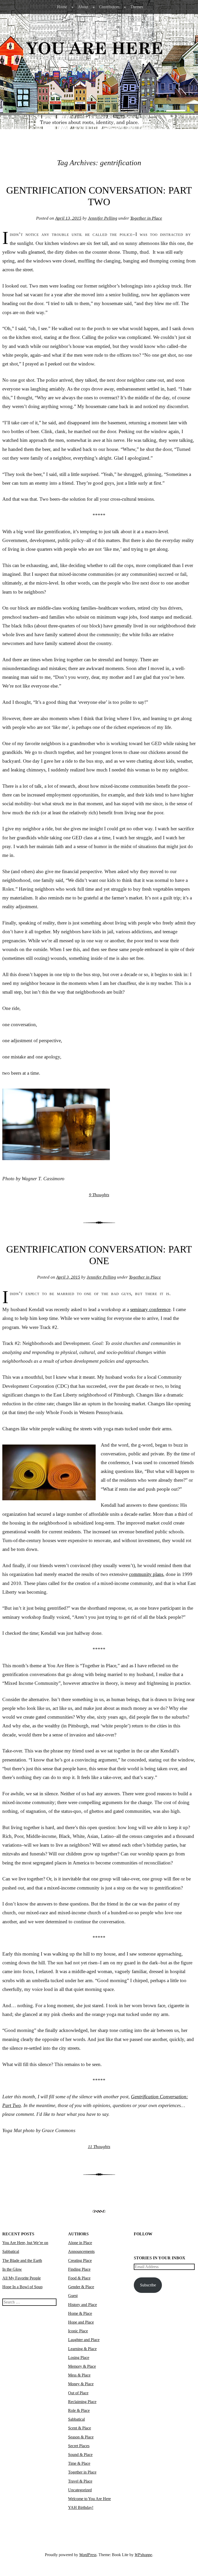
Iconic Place (78, 2331)
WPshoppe (143, 2555)
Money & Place (81, 2384)
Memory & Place (82, 2366)
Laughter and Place (84, 2340)
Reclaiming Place (82, 2402)
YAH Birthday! (81, 2507)
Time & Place (79, 2463)
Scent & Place (80, 2428)
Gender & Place (81, 2287)
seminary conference (150, 1309)
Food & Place (79, 2278)
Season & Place (81, 2437)
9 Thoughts (99, 1195)
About (83, 7)
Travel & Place (80, 2481)
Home (62, 7)
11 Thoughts (99, 2147)
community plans (146, 1574)
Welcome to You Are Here (89, 2499)
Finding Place (79, 2269)
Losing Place (79, 2358)
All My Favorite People (22, 2278)
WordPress (88, 2555)
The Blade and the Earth (22, 2260)
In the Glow (12, 2269)
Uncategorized (80, 2490)
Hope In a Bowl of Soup (22, 2287)
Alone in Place (80, 2243)
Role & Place (79, 2410)
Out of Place (78, 2393)
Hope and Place (81, 2322)
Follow (143, 2234)
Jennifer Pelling (103, 218)
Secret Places (79, 2446)
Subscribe (148, 2285)
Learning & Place (82, 2349)
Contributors (109, 7)
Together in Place (146, 218)
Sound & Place (80, 2455)
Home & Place (80, 2313)
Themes (137, 7)
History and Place (82, 2305)
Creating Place (80, 2260)
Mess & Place (79, 2375)
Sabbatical (76, 2419)
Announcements (81, 2251)
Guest (73, 2296)
